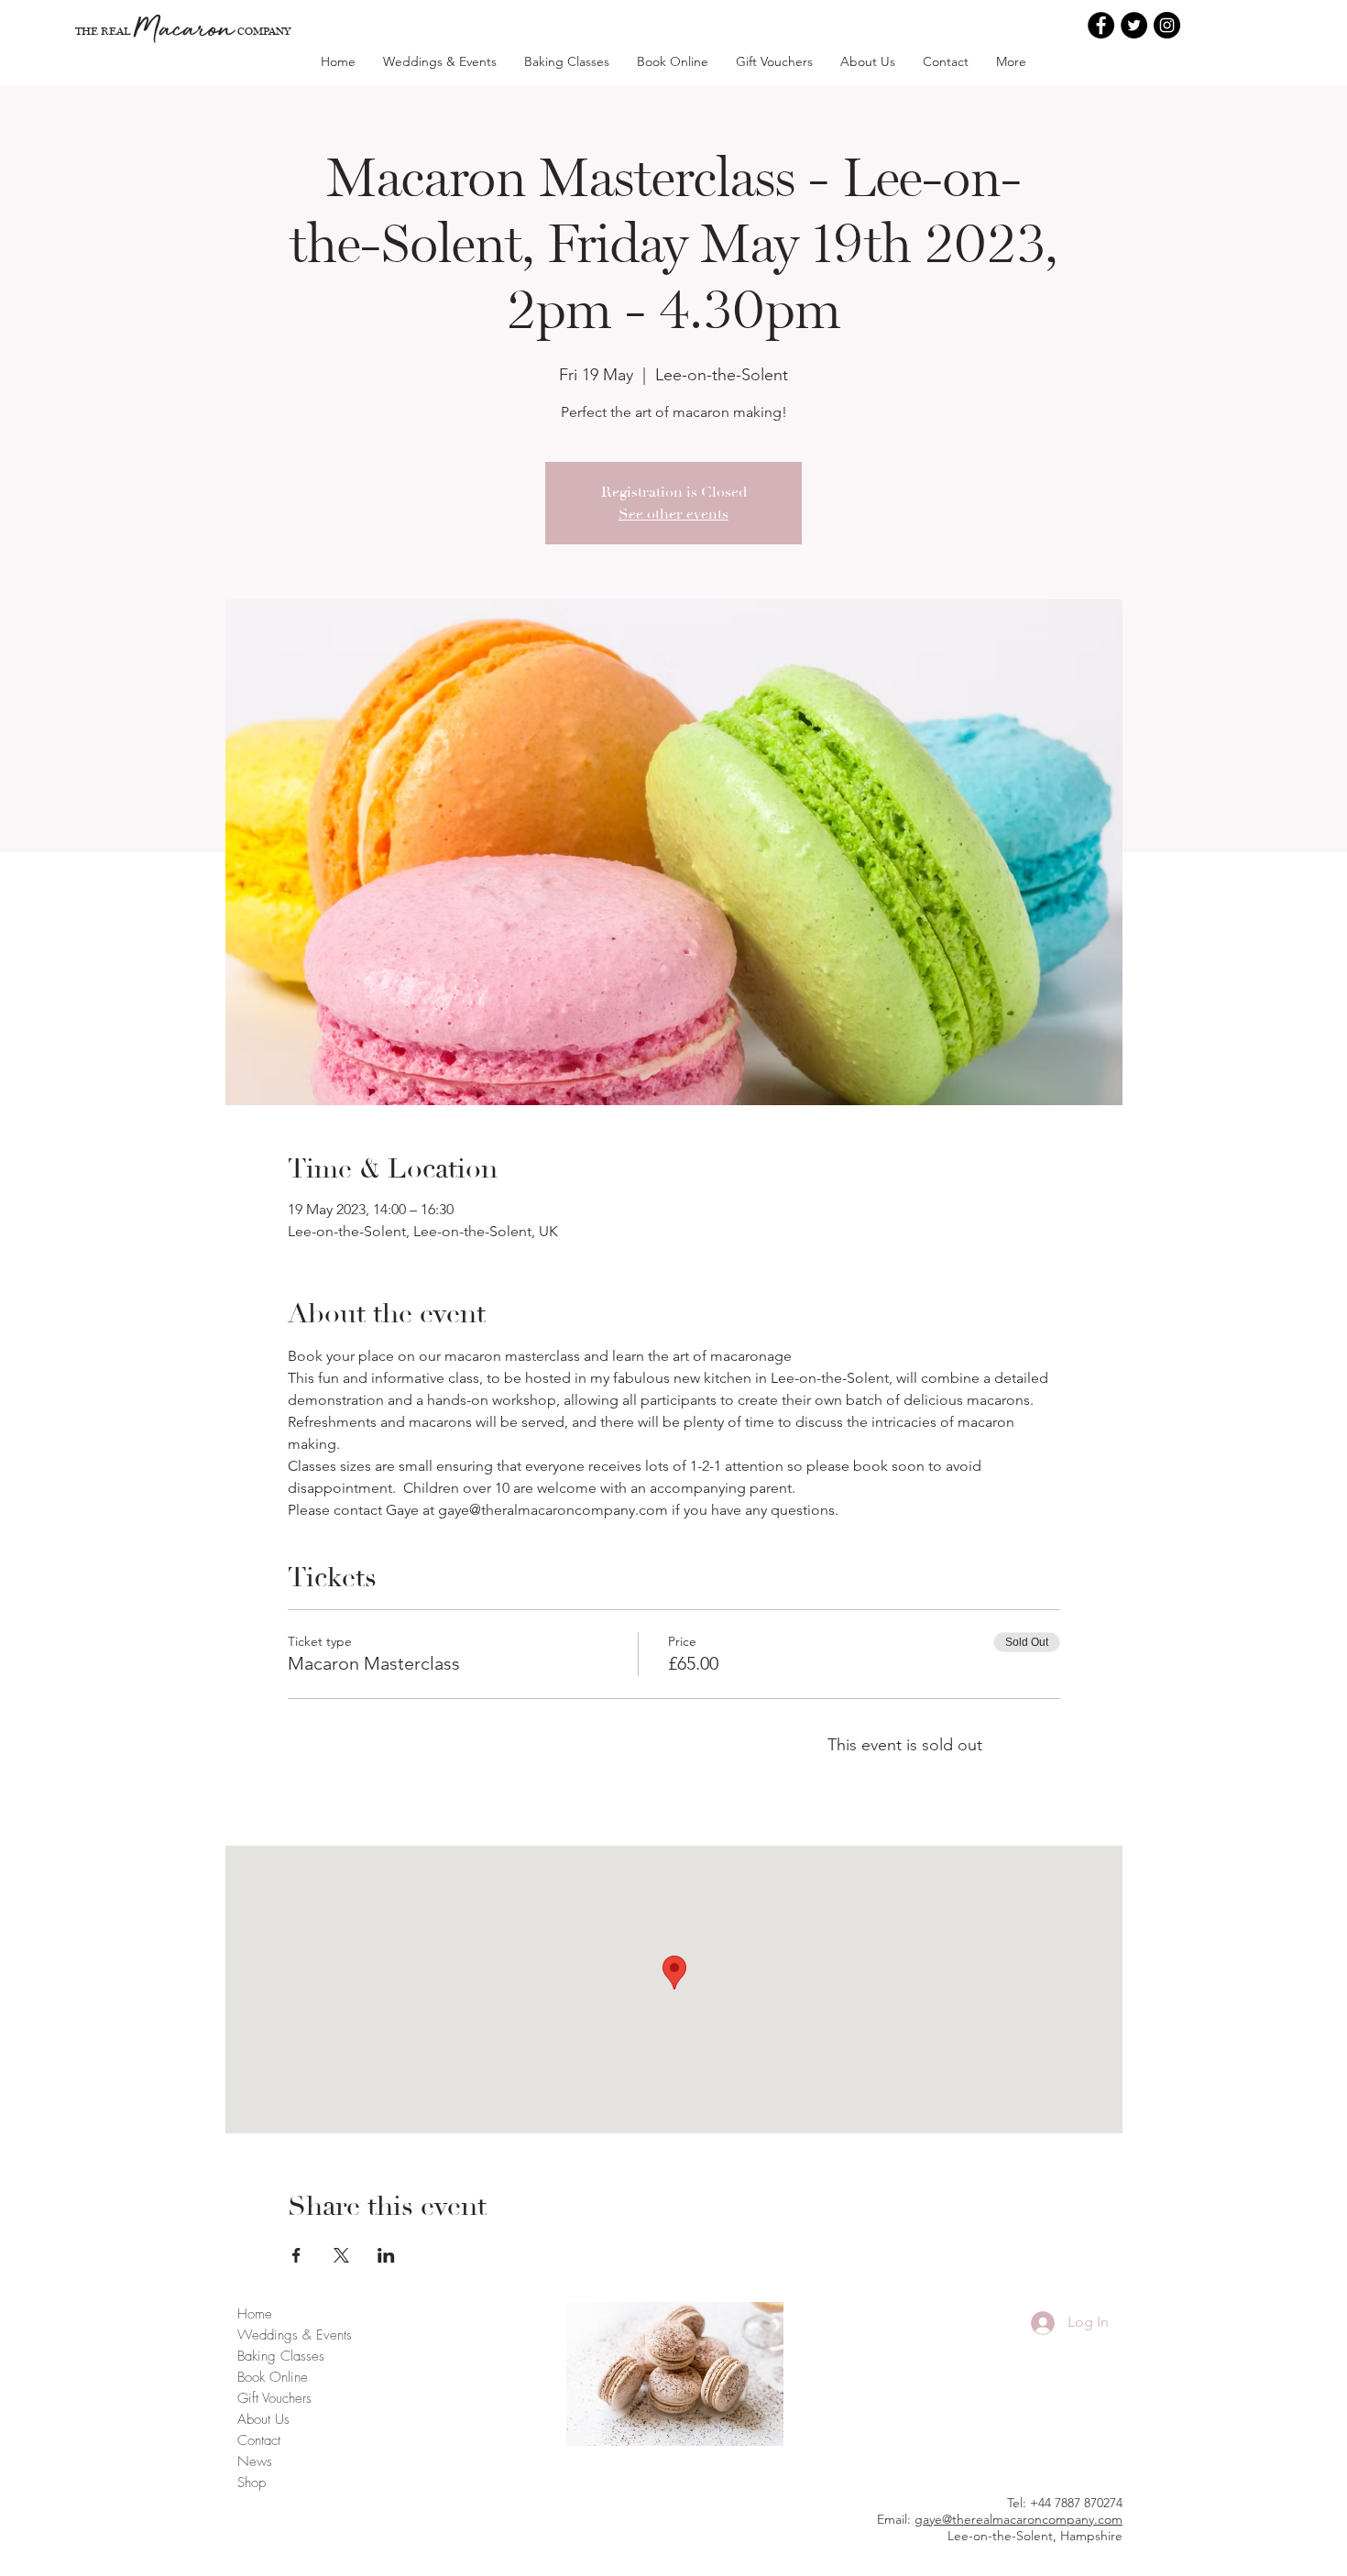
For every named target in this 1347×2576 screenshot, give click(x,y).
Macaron (184, 27)
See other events (673, 514)
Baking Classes (281, 2356)
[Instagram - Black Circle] (1167, 25)
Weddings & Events (295, 2335)
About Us (263, 2419)
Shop (252, 2483)
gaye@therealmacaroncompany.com (1018, 2519)
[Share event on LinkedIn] (386, 2255)
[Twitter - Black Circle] (1134, 25)
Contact (259, 2440)
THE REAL (103, 31)
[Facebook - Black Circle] (1101, 25)
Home (255, 2314)
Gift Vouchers (274, 2398)
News (255, 2461)
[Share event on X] (341, 2255)
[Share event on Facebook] (296, 2255)
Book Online (273, 2377)
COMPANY (264, 31)
